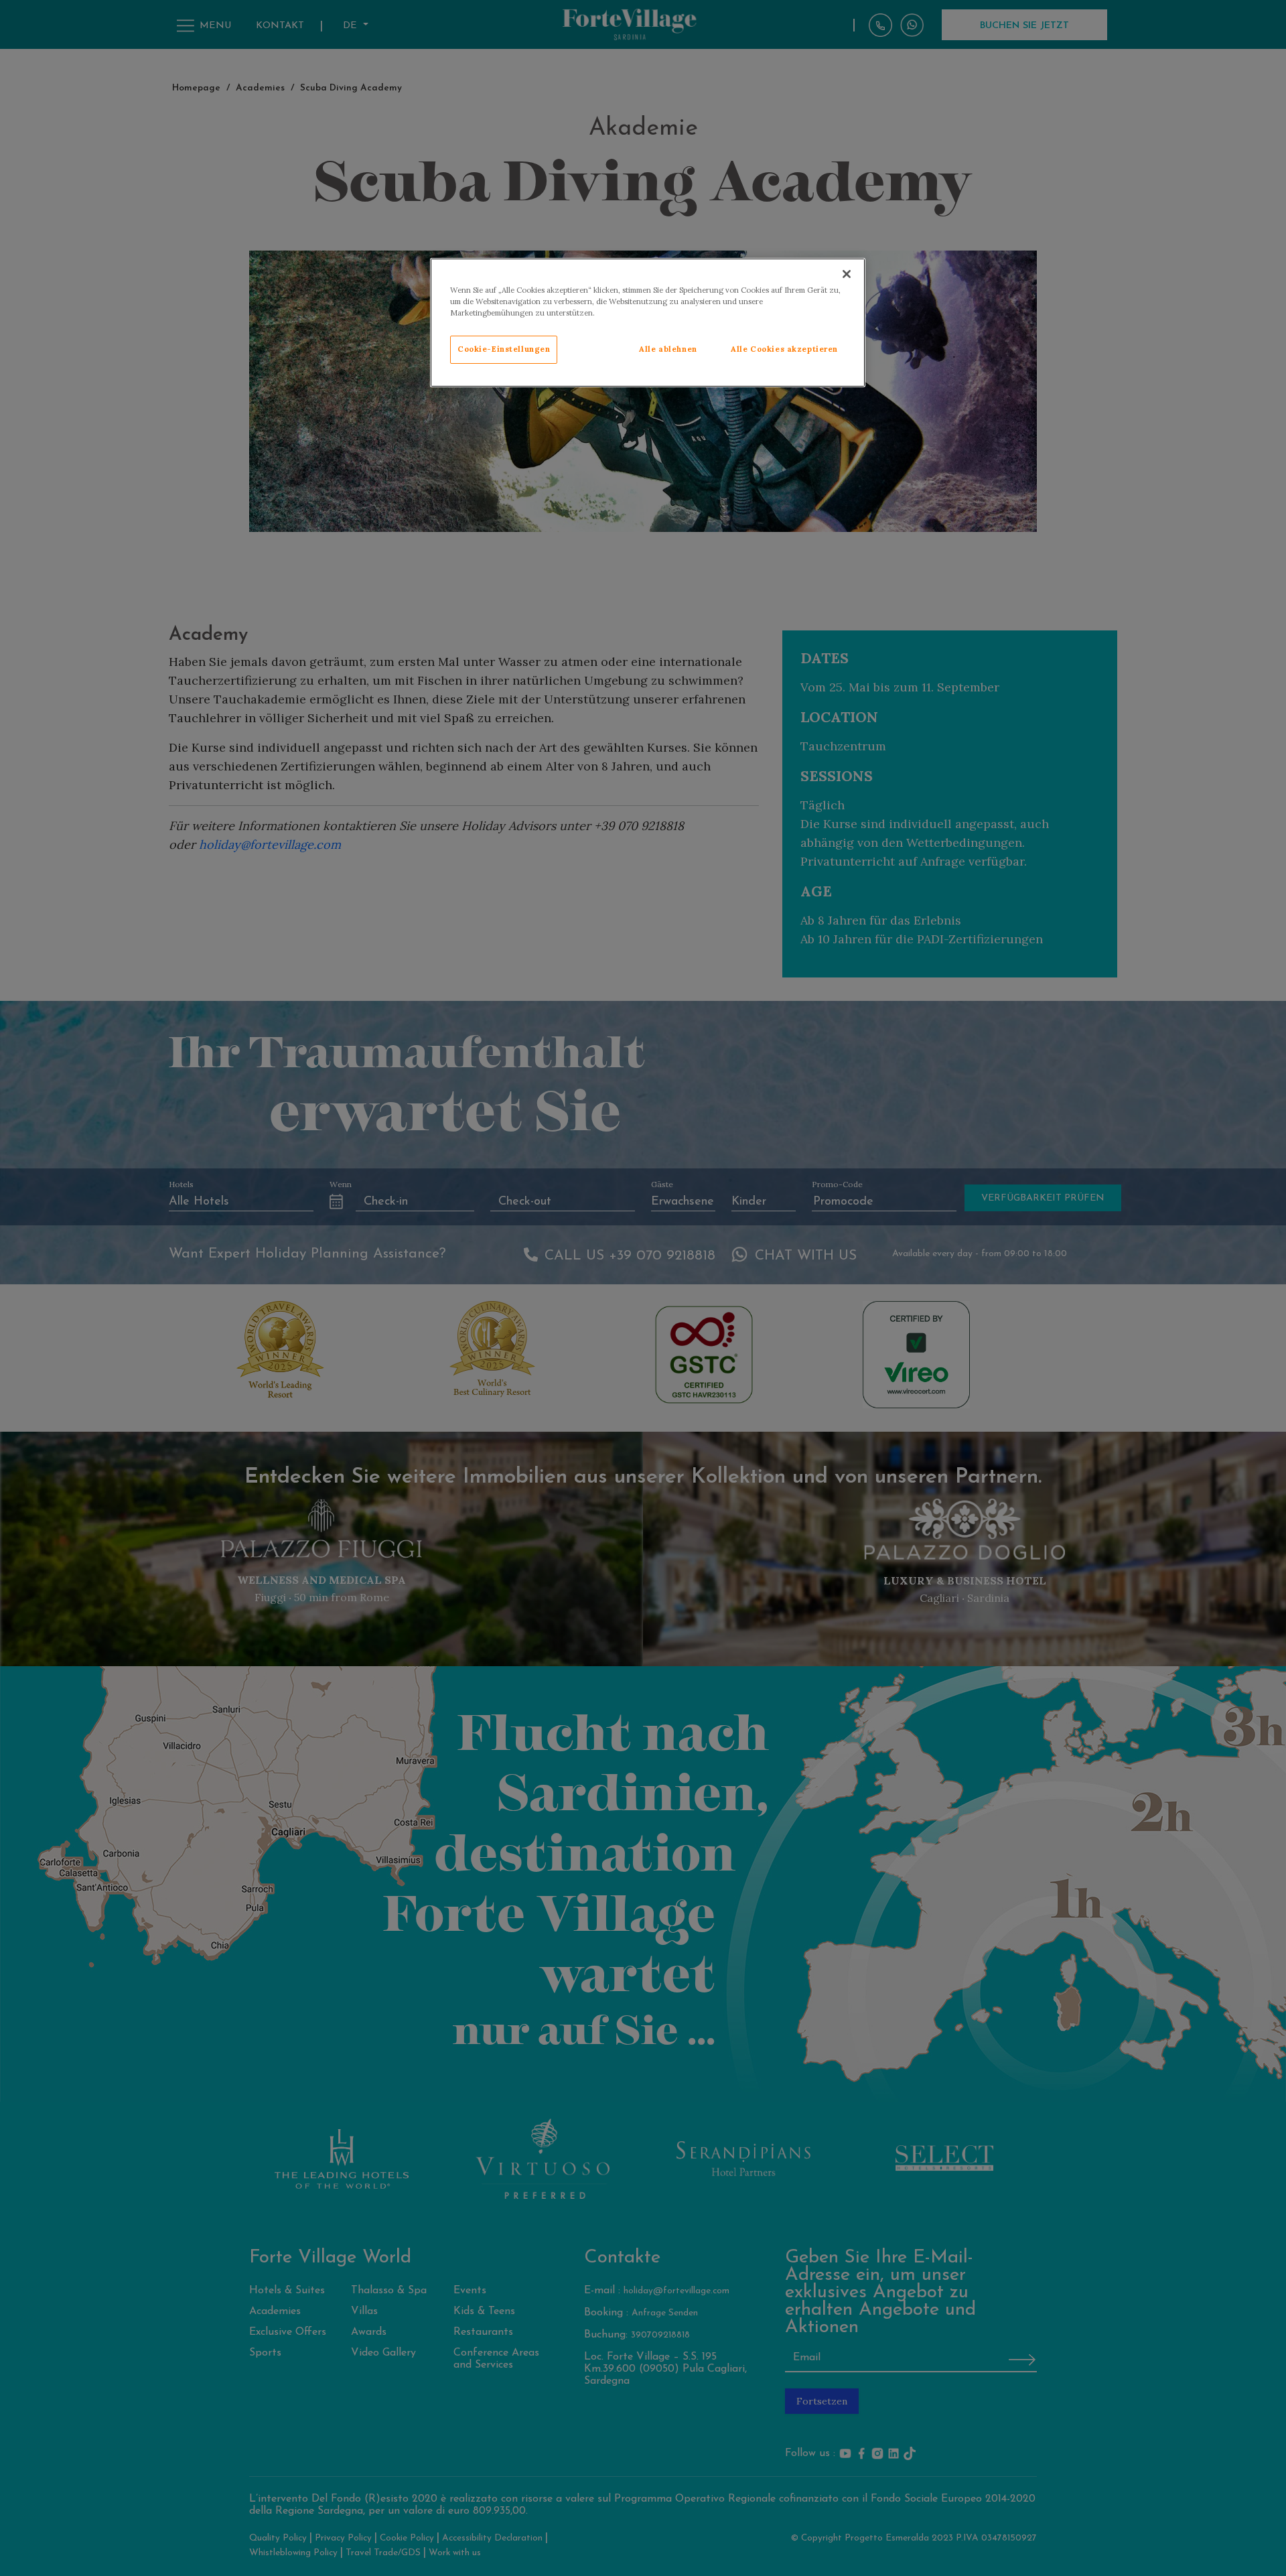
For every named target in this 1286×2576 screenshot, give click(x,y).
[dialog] (648, 323)
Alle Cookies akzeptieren (784, 349)
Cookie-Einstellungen (504, 349)
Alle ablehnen (668, 349)
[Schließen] (847, 274)
